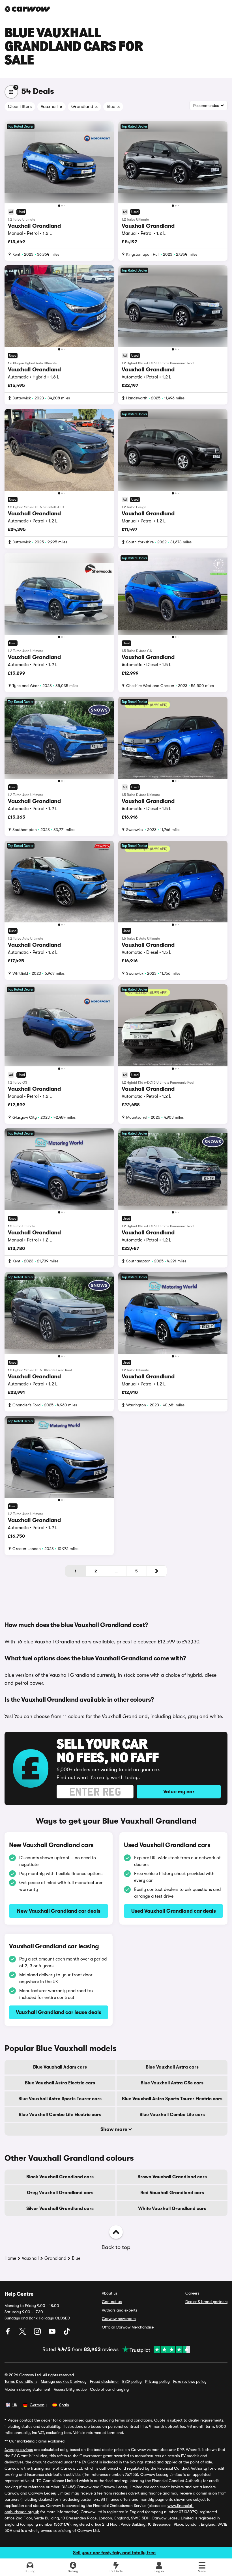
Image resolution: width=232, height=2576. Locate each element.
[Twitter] (23, 2333)
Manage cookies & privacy (64, 2381)
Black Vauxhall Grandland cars (60, 2177)
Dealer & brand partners (206, 2302)
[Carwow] (27, 9)
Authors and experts (120, 2310)
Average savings (19, 2450)
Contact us (112, 2302)
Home (10, 2258)
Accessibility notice (70, 2389)
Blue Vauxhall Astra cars (172, 2067)
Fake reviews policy (190, 2381)
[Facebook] (8, 2333)
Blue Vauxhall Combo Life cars (172, 2115)
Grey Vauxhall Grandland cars (60, 2193)
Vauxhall (30, 2258)
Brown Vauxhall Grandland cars (172, 2177)
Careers (192, 2293)
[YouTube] (53, 2333)
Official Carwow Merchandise (128, 2327)
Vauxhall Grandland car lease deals (59, 2012)
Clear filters (20, 107)
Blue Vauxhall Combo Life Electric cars (60, 2115)
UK (15, 2405)
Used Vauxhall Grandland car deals (174, 1911)
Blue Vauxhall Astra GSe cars (172, 2083)
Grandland (55, 2258)
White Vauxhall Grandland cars (172, 2209)
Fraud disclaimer (104, 2381)
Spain (64, 2405)
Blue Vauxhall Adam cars (60, 2067)
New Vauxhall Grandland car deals (59, 1911)
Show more (114, 2129)
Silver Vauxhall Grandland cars (60, 2209)
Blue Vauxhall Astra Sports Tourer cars (60, 2099)
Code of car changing (109, 2389)
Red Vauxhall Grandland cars (172, 2193)
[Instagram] (38, 2333)
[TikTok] (67, 2333)
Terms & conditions (21, 2381)
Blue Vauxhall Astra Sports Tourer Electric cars (172, 2099)
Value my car (179, 1792)
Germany (38, 2405)
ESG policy (132, 2381)
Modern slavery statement (27, 2389)
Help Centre (19, 2294)
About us (110, 2293)
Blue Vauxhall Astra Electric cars (60, 2083)
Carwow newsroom (119, 2319)
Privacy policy (157, 2381)
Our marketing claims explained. (37, 2441)
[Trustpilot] (154, 2349)
